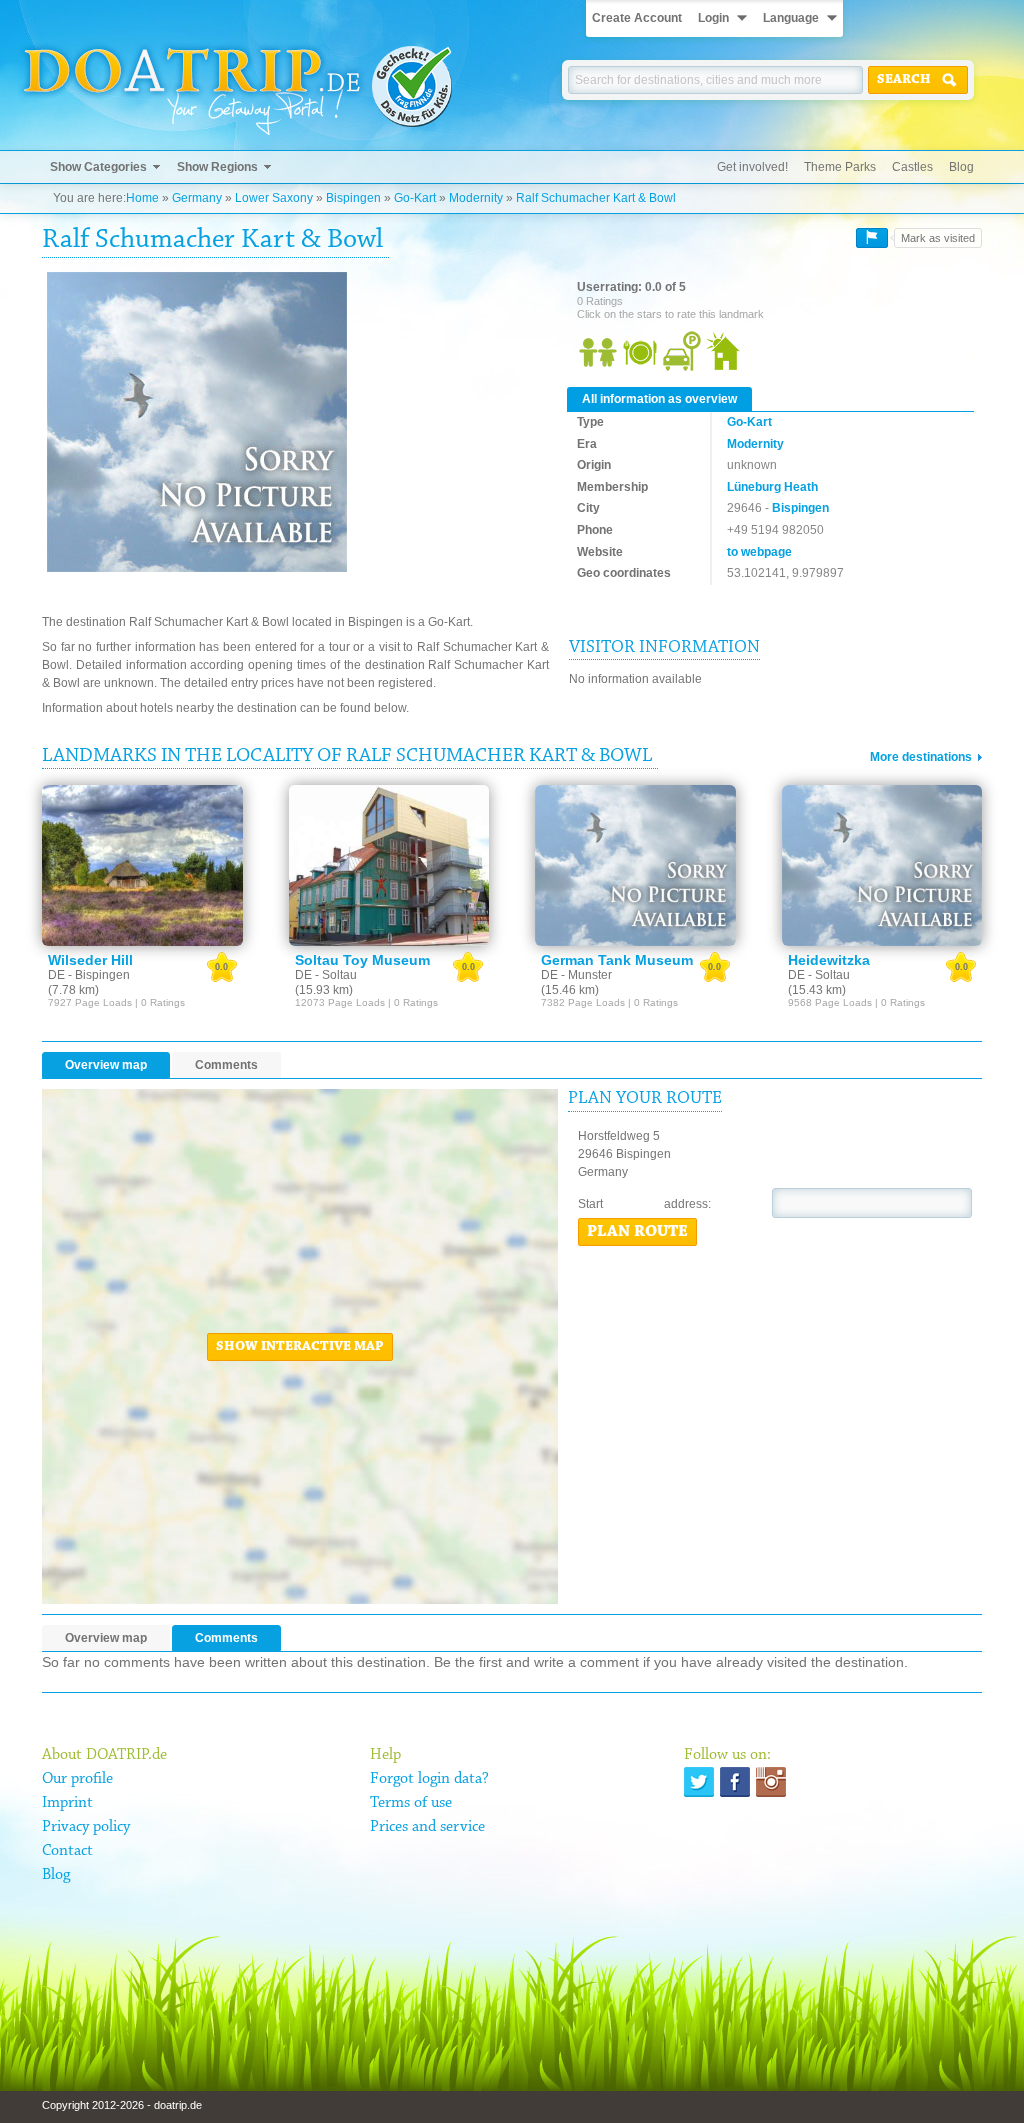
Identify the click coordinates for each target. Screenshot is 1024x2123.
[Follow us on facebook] (735, 1782)
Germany (197, 198)
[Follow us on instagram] (771, 1782)
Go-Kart (415, 198)
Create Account (637, 18)
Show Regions (217, 167)
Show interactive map (300, 1347)
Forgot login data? (429, 1779)
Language (791, 18)
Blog (961, 167)
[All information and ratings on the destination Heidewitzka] (882, 865)
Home (142, 198)
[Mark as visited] (872, 238)
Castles (912, 167)
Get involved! (752, 167)
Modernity (476, 198)
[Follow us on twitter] (699, 1782)
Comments (226, 1065)
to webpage (759, 552)
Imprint (67, 1803)
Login (713, 18)
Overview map (106, 1065)
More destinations (921, 757)
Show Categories (98, 167)
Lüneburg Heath (772, 487)
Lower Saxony (274, 198)
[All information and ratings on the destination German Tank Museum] (635, 865)
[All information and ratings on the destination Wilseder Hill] (142, 865)
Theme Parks (840, 167)
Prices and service (427, 1827)
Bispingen (353, 198)
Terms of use (411, 1803)
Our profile (77, 1779)
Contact (67, 1851)
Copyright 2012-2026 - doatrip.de (122, 2105)
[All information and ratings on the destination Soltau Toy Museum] (389, 865)
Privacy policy (86, 1827)
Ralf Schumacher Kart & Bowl (596, 198)
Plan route (637, 1232)
